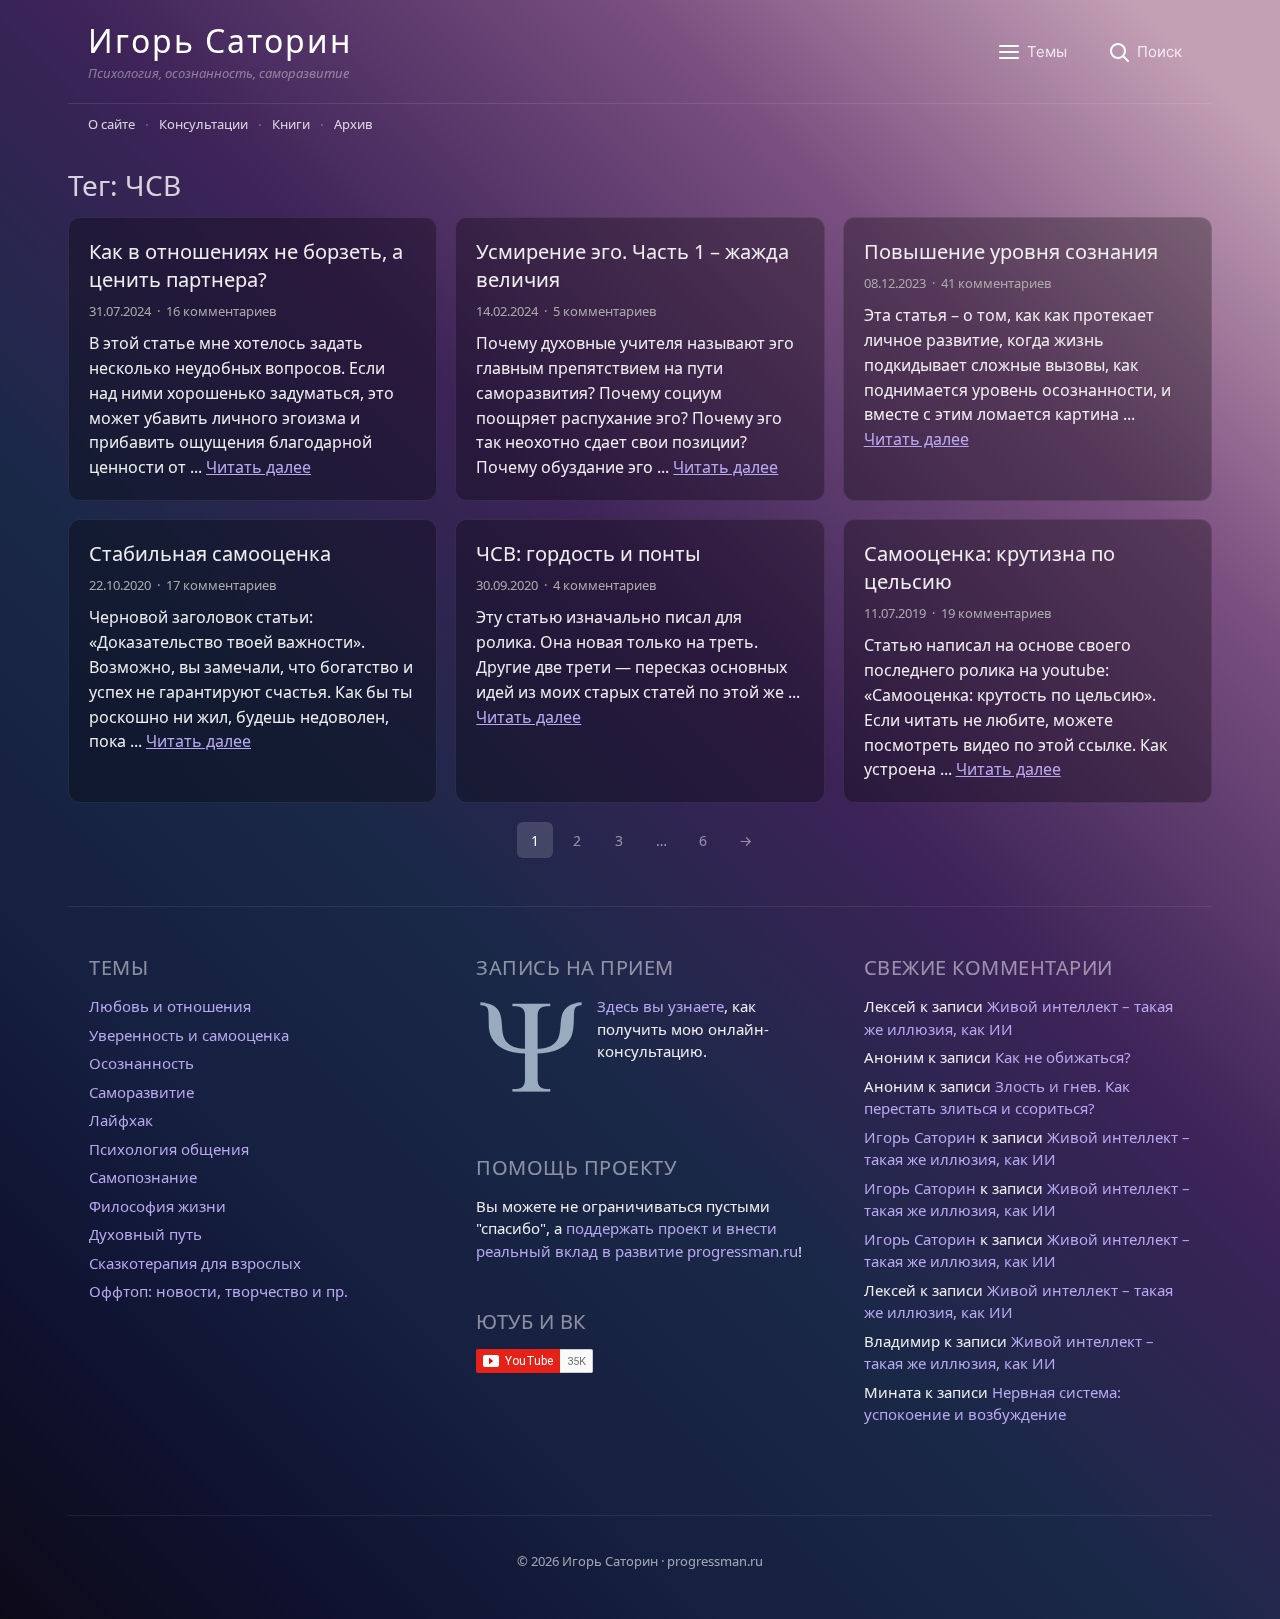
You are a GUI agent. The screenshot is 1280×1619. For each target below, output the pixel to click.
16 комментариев (221, 311)
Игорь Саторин (220, 40)
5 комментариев (604, 311)
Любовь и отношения (170, 1006)
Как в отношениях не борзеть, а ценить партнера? (246, 265)
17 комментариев (221, 585)
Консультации (203, 124)
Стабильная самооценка (210, 553)
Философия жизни (157, 1206)
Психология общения (169, 1149)
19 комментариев (996, 613)
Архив (353, 124)
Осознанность (141, 1063)
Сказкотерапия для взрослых (195, 1263)
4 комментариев (604, 585)
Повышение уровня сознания (1011, 251)
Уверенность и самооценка (189, 1035)
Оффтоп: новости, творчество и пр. (218, 1291)
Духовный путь (145, 1234)
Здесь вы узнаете (660, 1006)
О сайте (111, 124)
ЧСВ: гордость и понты (588, 553)
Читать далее (258, 467)
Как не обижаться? (1063, 1057)
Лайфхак (121, 1120)
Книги (291, 124)
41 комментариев (996, 283)
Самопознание (143, 1177)
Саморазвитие (141, 1092)
